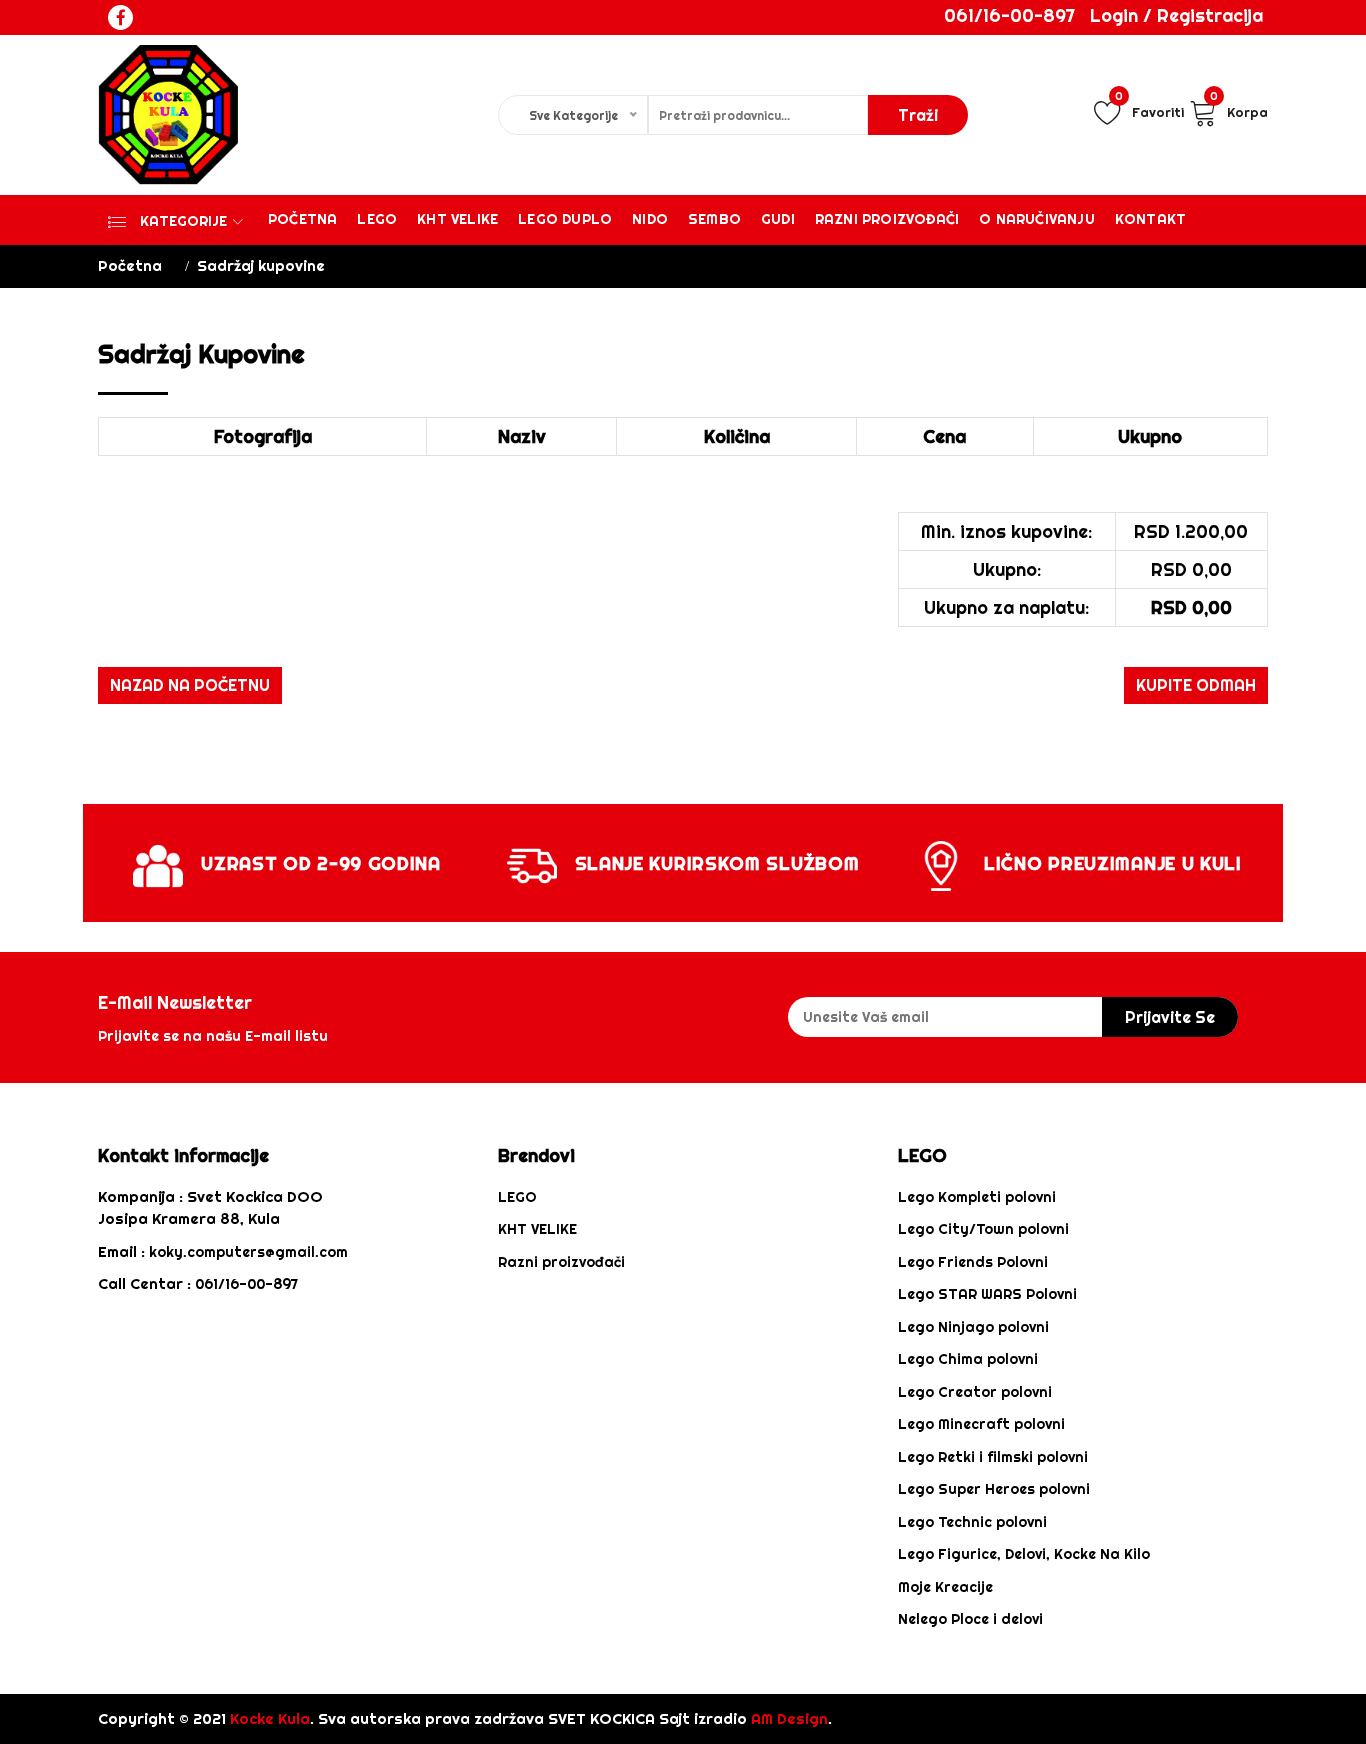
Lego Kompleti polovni (977, 1197)
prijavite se (1170, 1017)
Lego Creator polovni (975, 1392)
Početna (302, 219)
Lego (377, 219)
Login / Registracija (1176, 15)
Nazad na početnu (190, 685)
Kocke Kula (270, 1718)
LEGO (517, 1197)
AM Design (789, 1718)
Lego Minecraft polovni (981, 1424)
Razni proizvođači (887, 219)
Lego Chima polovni (968, 1359)
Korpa (1239, 109)
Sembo (714, 219)
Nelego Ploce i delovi (970, 1619)
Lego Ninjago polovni (973, 1327)
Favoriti (1149, 109)
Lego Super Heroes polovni (994, 1489)
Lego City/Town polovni (983, 1229)
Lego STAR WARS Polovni (987, 1294)
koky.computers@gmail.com (248, 1252)
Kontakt (1150, 219)
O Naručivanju (1037, 219)
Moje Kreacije (945, 1587)
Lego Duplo (565, 219)
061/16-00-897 (1009, 15)
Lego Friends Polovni (973, 1262)
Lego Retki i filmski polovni (993, 1457)
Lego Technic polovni (972, 1522)
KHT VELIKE (457, 219)
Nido (650, 219)
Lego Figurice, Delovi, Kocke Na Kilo (1024, 1554)
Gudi (778, 219)
